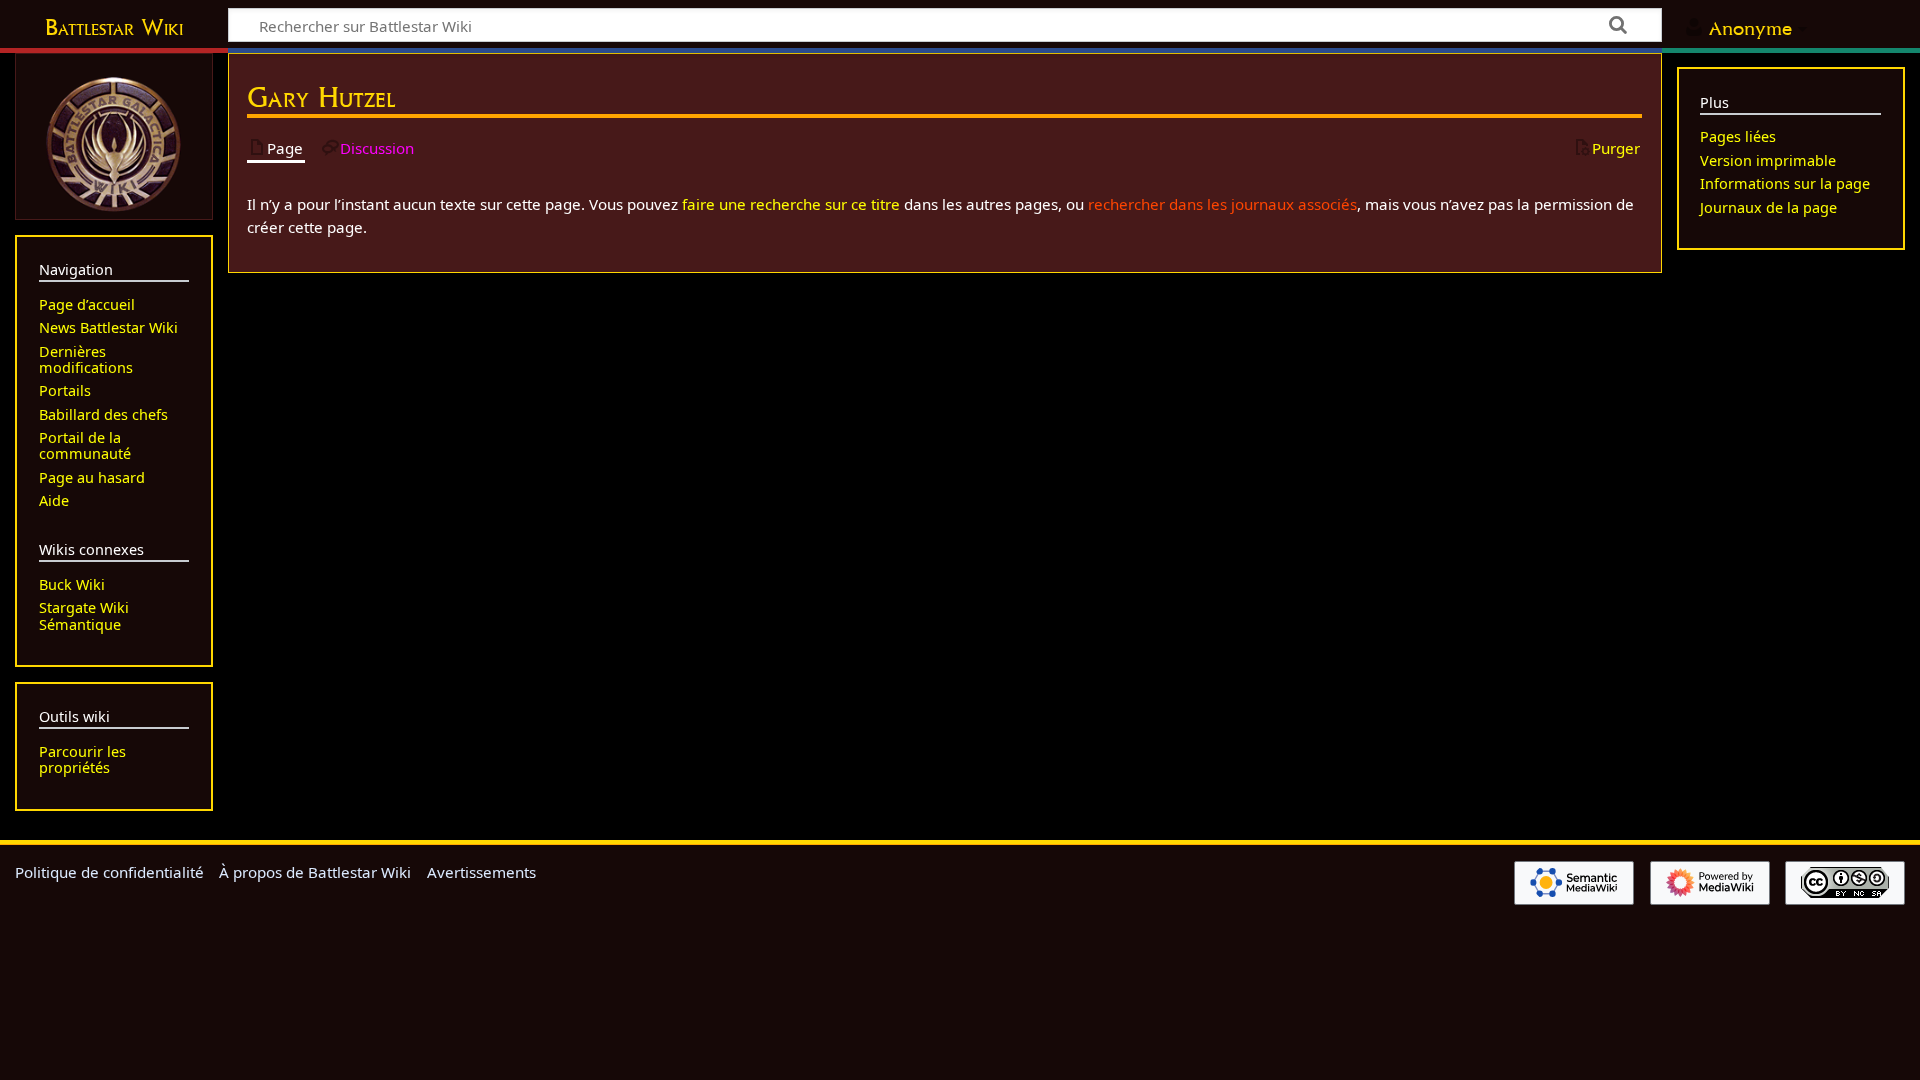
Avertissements (481, 872)
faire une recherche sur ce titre (791, 204)
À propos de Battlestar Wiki (315, 872)
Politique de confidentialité (109, 872)
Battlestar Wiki (114, 27)
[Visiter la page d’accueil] (114, 142)
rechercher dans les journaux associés (1222, 204)
